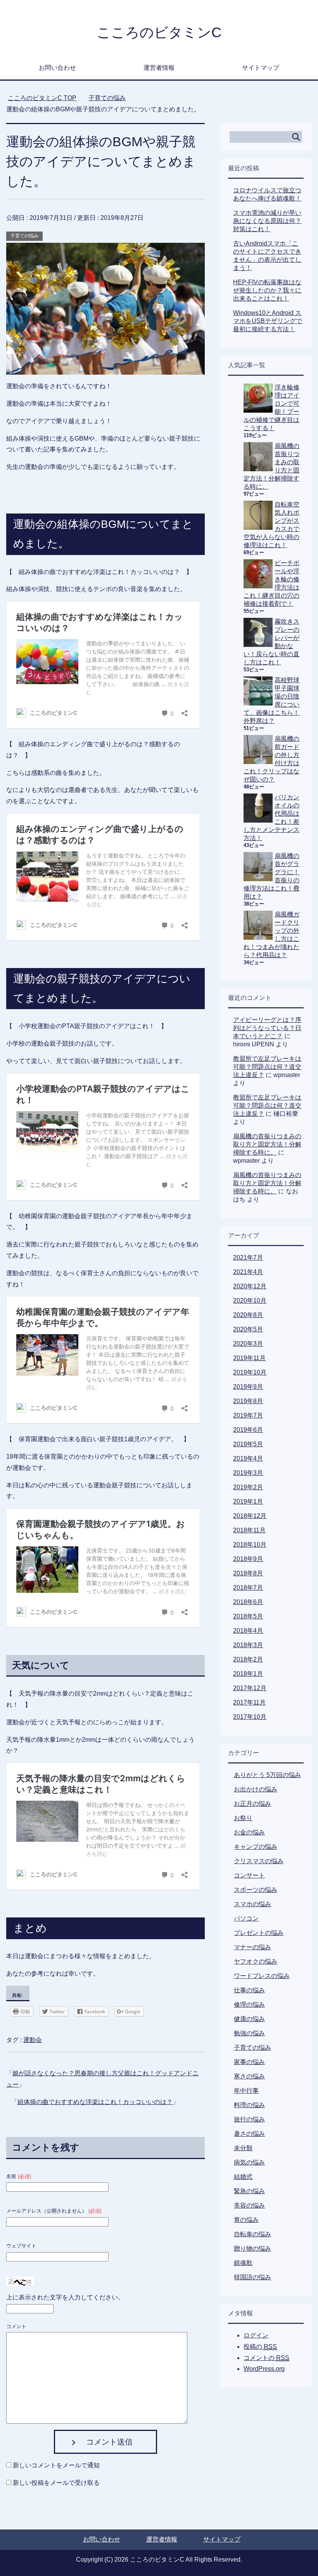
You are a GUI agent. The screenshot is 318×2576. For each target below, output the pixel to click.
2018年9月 (248, 1559)
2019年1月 (248, 1502)
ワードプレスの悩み (262, 1976)
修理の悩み (249, 2005)
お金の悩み (249, 1832)
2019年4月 (248, 1458)
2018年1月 (248, 1674)
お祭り (243, 1818)
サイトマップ (261, 68)
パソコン (246, 1918)
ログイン (256, 2335)
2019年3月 (248, 1473)
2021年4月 (248, 1272)
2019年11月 (249, 1358)
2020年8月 (248, 1315)
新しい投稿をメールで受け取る (56, 2483)
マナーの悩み (252, 1947)
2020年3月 (248, 1344)
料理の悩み (249, 2105)
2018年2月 (248, 1659)
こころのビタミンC (159, 32)
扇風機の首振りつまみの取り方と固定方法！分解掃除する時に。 (267, 1144)
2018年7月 (248, 1588)
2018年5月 (248, 1616)
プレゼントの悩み (259, 1933)
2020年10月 (250, 1301)
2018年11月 (249, 1530)
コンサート (249, 1875)
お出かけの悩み (256, 1789)
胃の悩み (246, 2220)
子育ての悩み (24, 236)
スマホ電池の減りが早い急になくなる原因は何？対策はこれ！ (267, 221)
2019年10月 (250, 1372)
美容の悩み (249, 2205)
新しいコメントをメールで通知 (56, 2465)
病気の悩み (249, 2162)
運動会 (33, 2040)
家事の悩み (249, 2062)
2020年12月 (250, 1286)
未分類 (243, 2148)
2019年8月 (248, 1401)
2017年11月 (249, 1702)
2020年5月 (248, 1329)
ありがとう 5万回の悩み (267, 1775)
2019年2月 (248, 1487)
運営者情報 (159, 68)
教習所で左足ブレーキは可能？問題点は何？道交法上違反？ (267, 1067)
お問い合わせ (57, 68)
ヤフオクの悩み (256, 1961)
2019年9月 (248, 1387)
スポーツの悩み (256, 1890)
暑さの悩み (249, 2134)
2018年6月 (248, 1602)
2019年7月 (248, 1415)
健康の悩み (249, 2019)
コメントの (266, 2358)
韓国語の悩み (252, 2277)
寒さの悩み (249, 2076)
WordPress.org (264, 2369)
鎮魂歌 (243, 2263)
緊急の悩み (249, 2191)
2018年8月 (248, 1573)
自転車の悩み (252, 2234)
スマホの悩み (252, 1904)
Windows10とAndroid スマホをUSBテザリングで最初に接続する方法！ (268, 321)
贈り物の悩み (252, 2248)
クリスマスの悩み (259, 1861)
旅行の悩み (249, 2119)
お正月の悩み (252, 1804)
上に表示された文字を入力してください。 (65, 2297)
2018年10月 (250, 1545)
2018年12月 (250, 1516)
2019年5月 (248, 1444)
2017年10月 (250, 1717)
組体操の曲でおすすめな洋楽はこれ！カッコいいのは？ (95, 2102)
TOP (42, 98)
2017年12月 (250, 1688)
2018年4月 (248, 1631)
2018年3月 (248, 1645)
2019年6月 (248, 1430)
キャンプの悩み (256, 1847)
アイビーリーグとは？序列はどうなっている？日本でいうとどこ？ (267, 1028)
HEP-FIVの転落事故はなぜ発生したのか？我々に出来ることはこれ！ (267, 290)
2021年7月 (248, 1258)
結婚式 (243, 2177)
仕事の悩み (249, 1990)
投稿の (260, 2347)
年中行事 (246, 2091)
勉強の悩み (249, 2033)
